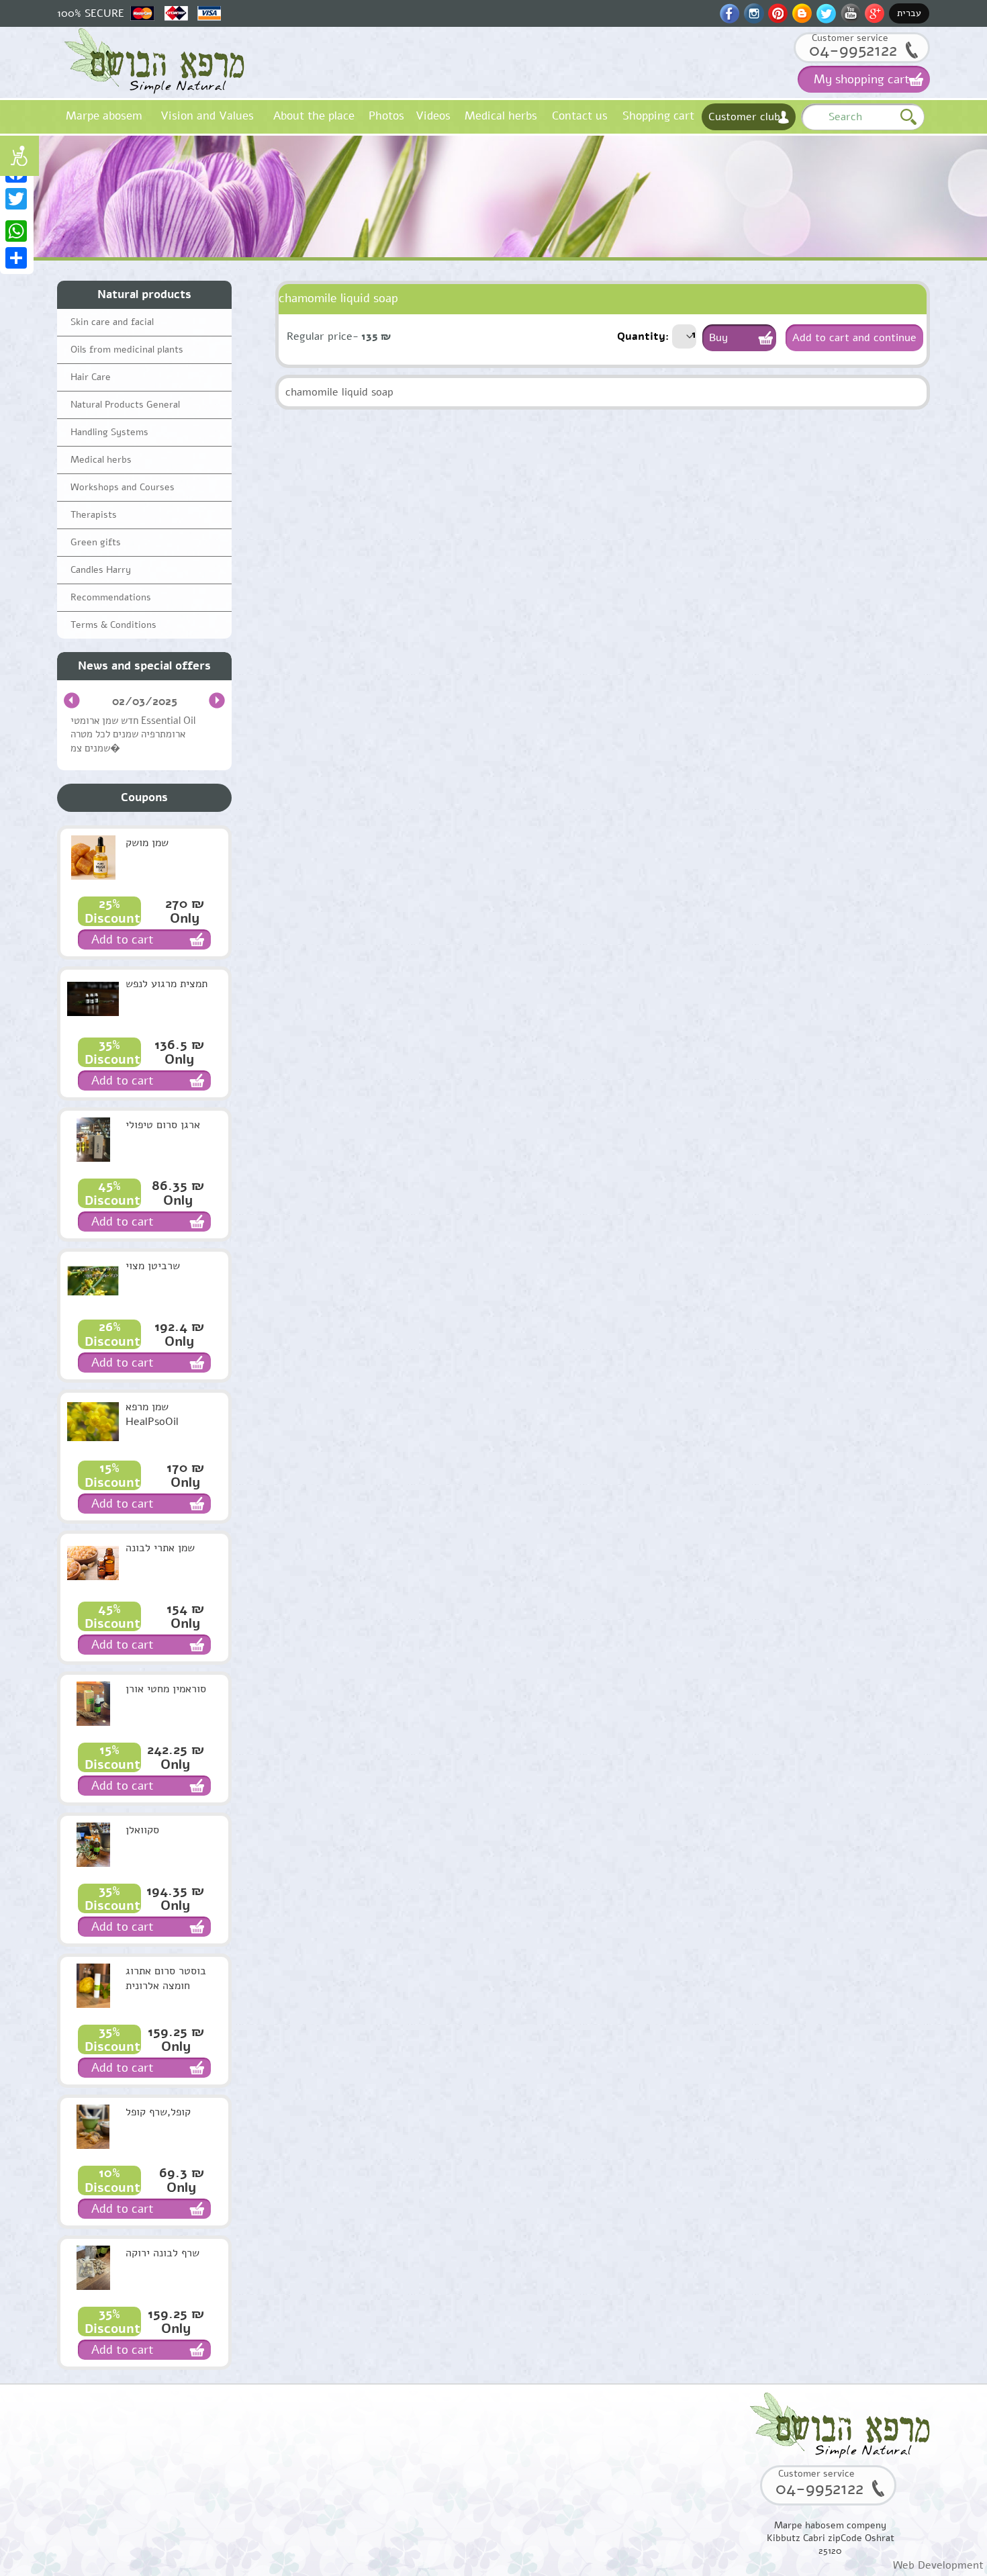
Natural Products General (125, 405)
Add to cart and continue (854, 338)
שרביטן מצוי (153, 1266)
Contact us (580, 116)
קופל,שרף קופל (158, 2112)
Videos (433, 116)
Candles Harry (101, 570)
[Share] (17, 258)
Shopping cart (658, 116)
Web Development (938, 2565)
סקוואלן (142, 1830)
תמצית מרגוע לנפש (167, 984)
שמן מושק (147, 843)
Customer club (744, 117)
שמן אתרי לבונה (160, 1548)
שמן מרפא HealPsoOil (152, 1414)
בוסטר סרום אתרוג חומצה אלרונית (166, 1978)
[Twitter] (17, 199)
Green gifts (96, 542)
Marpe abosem (104, 116)
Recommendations (111, 597)
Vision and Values (207, 116)
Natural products (144, 294)
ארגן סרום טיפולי (163, 1125)
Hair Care (91, 377)
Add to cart (123, 939)
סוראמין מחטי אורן (166, 1689)
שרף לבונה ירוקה (162, 2253)
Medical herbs (501, 116)
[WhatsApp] (17, 231)
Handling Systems (109, 432)
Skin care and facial (112, 322)
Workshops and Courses (123, 487)
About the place (314, 116)
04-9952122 (853, 50)
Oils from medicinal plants (127, 350)
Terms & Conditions (113, 625)
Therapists (94, 515)
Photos (386, 116)
